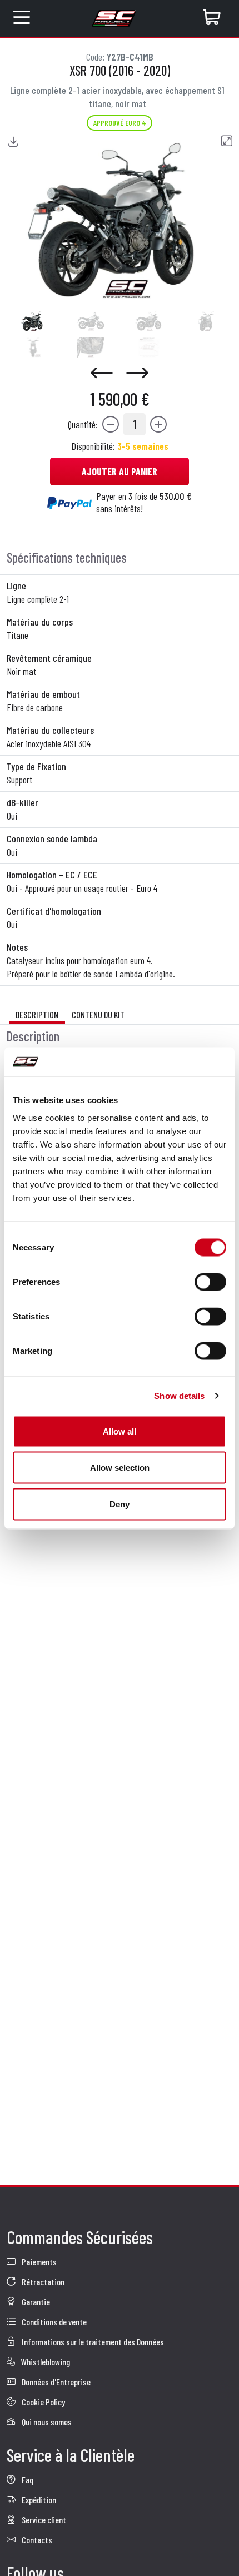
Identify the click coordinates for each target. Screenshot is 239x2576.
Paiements (38, 2262)
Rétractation (42, 2282)
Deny (120, 1504)
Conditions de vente (53, 2322)
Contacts (36, 2540)
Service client (43, 2520)
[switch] (210, 1282)
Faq (27, 2480)
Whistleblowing (45, 2362)
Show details (179, 1396)
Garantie (35, 2302)
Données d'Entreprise (55, 2382)
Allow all (120, 1431)
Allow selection (120, 1468)
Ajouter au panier (120, 471)
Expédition (38, 2500)
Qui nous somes (46, 2422)
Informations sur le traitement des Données (92, 2342)
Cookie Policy (43, 2402)
